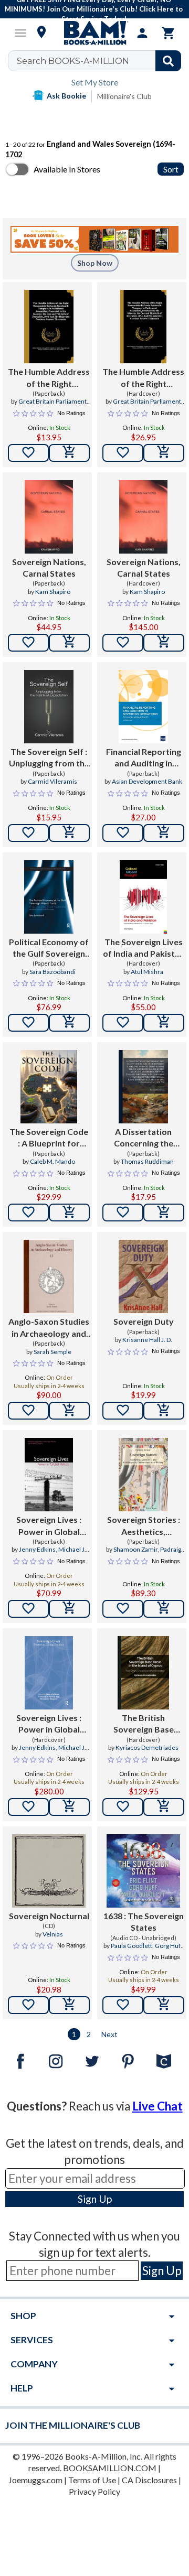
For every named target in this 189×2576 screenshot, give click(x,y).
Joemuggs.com (35, 2480)
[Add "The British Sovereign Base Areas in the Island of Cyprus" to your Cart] (164, 1807)
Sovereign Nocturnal (49, 1916)
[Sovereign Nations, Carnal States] (49, 517)
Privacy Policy (94, 2491)
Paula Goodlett (132, 1946)
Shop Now (95, 263)
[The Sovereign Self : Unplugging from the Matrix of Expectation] (49, 707)
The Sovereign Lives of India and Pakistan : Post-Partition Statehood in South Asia (144, 948)
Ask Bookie (66, 96)
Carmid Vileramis (52, 781)
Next (109, 2034)
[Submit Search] (168, 61)
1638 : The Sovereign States (144, 1922)
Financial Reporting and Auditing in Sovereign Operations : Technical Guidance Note (144, 758)
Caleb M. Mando (52, 1161)
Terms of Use (92, 2480)
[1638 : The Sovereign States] (143, 1871)
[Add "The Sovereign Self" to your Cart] (69, 833)
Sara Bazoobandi (52, 972)
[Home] (94, 33)
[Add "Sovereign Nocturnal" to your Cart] (69, 2005)
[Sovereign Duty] (143, 1276)
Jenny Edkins (37, 1549)
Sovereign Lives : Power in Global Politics (49, 1526)
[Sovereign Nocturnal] (49, 1871)
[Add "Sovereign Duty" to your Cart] (164, 1411)
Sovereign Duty (144, 1321)
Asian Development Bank (147, 781)
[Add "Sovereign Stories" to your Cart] (164, 1609)
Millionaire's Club (124, 96)
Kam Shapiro (53, 592)
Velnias (53, 1934)
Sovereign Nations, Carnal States (49, 567)
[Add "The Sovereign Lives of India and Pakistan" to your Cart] (164, 1023)
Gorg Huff (169, 1946)
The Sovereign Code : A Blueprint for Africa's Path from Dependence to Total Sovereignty (49, 1138)
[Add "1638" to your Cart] (164, 2005)
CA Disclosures (149, 2480)
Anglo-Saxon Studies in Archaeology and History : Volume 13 (49, 1328)
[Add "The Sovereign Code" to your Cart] (69, 1213)
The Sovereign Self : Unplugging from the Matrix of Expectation (49, 758)
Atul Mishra (147, 972)
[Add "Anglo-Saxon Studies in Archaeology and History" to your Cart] (69, 1411)
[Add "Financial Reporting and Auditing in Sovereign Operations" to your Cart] (164, 833)
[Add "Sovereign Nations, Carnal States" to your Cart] (69, 643)
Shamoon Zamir (135, 1549)
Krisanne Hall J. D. (147, 1340)
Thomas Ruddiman (147, 1161)
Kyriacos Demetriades (147, 1747)
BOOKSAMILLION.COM (110, 2468)
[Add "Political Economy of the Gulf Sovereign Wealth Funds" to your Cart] (69, 1023)
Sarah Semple (52, 1352)
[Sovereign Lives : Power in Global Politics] (49, 1475)
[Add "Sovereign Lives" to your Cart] (69, 1609)
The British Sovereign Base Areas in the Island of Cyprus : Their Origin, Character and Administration (144, 1724)
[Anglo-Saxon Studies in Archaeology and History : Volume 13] (49, 1276)
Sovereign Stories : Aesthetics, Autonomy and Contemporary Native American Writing (144, 1526)
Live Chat (157, 2106)
